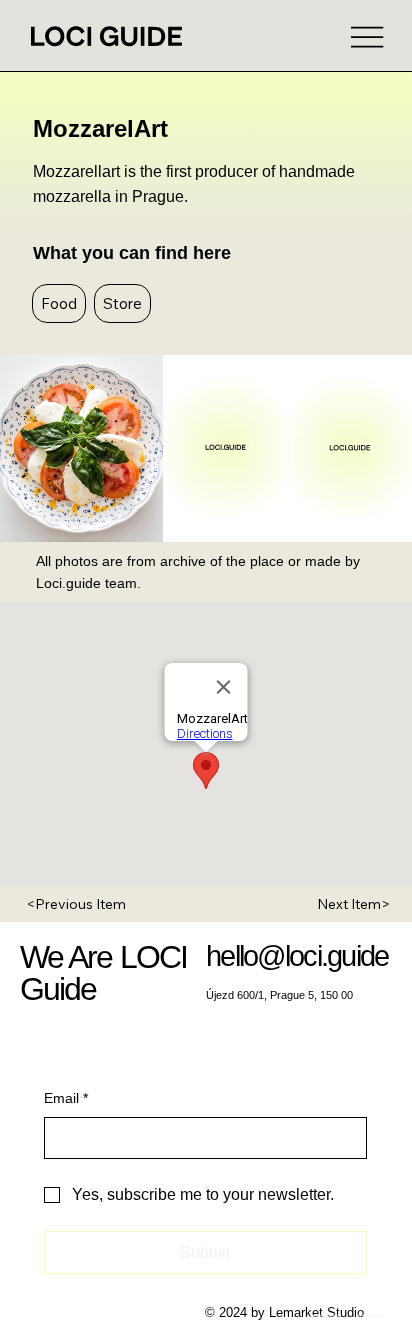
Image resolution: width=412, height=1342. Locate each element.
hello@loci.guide (297, 956)
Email (66, 1098)
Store (122, 303)
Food (59, 303)
